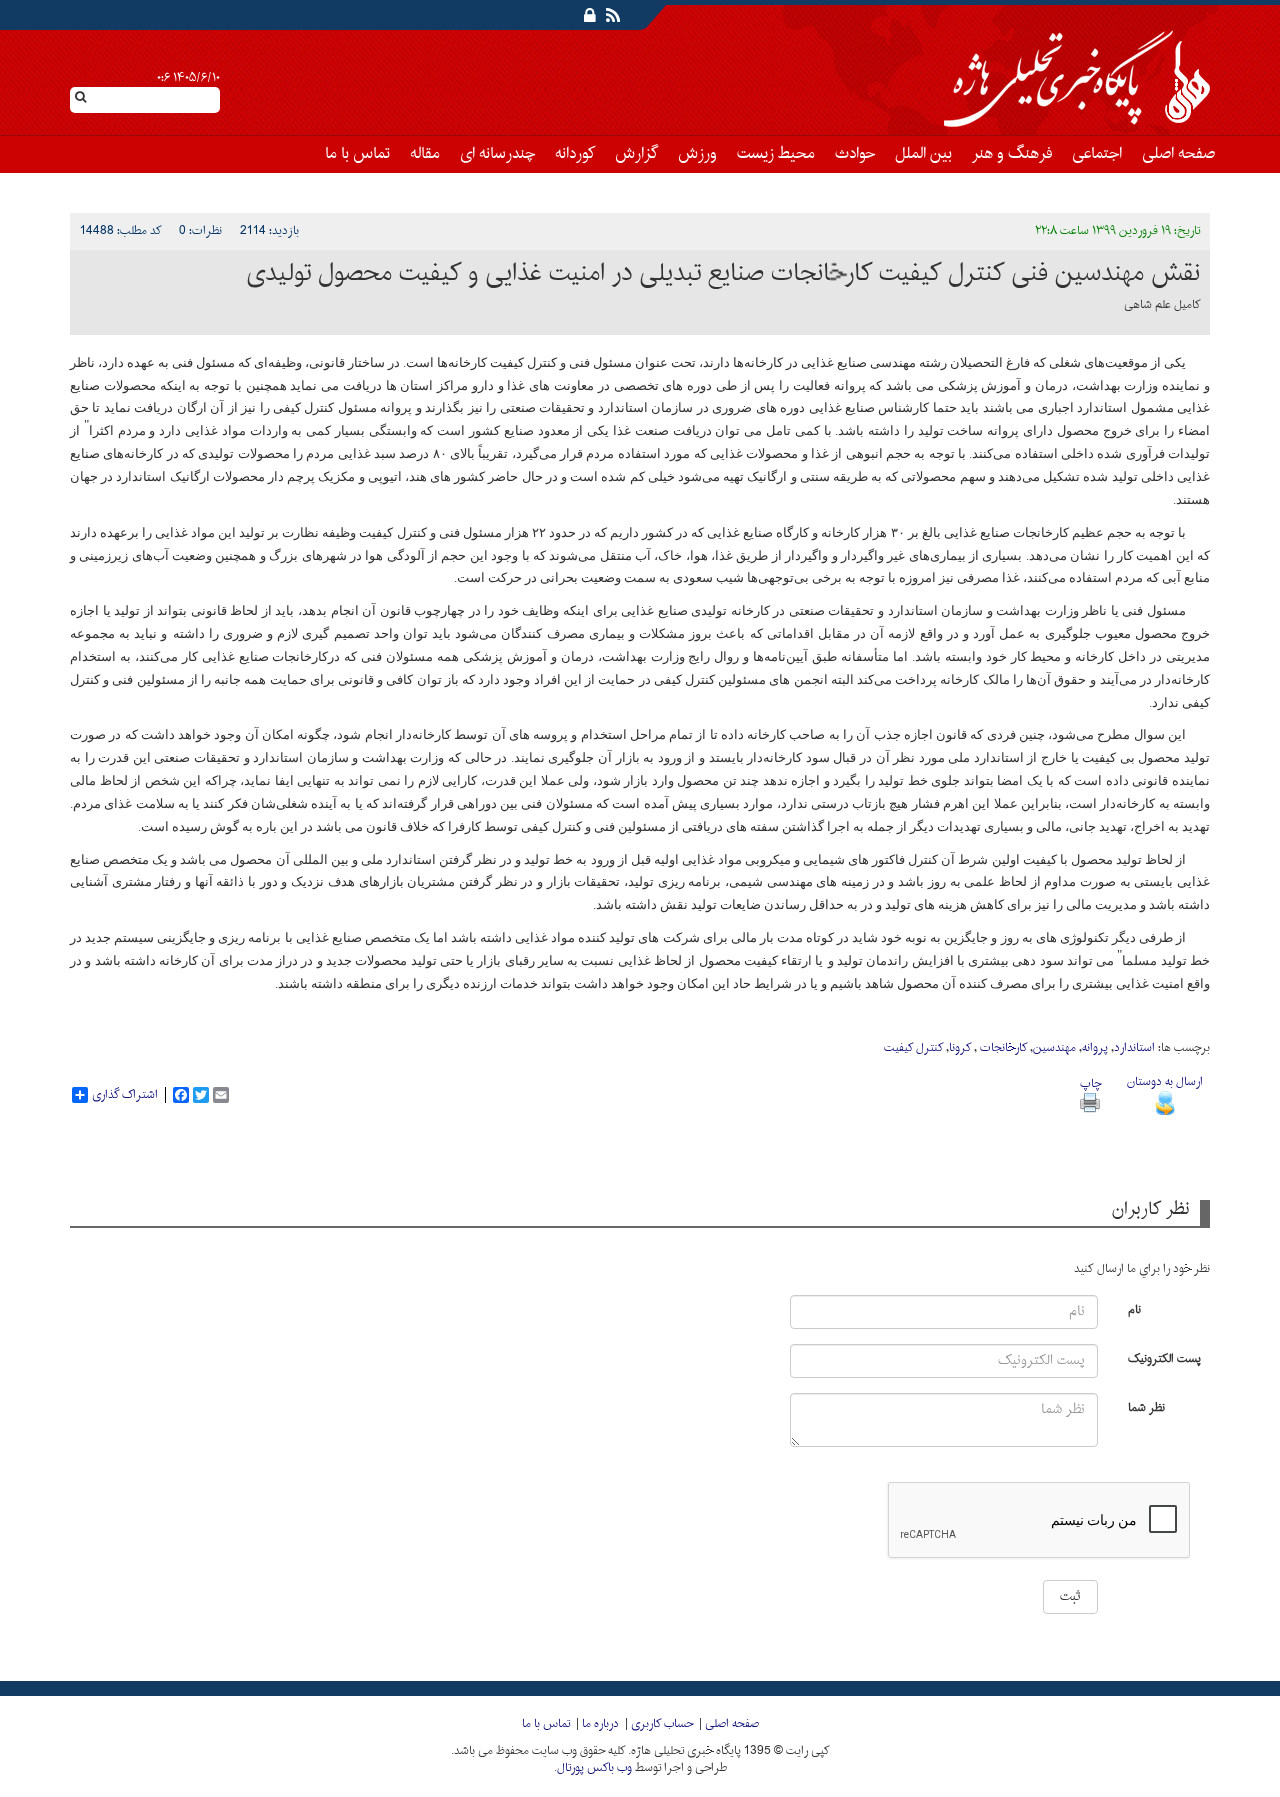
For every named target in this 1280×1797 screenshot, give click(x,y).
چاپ (1090, 1084)
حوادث (855, 154)
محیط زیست (776, 154)
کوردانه (575, 154)
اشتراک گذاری (125, 1095)
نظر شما (1146, 1406)
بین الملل (923, 154)
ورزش (697, 154)
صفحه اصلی (1178, 154)
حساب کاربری (662, 1724)
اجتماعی (1097, 154)
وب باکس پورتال (594, 1768)
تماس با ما (357, 154)
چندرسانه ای (497, 154)
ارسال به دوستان (1165, 1082)
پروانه (1095, 1048)
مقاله (425, 154)
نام (1134, 1308)
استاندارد (1134, 1048)
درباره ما (600, 1724)
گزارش (636, 154)
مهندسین (1054, 1048)
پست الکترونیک (1164, 1357)
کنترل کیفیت (913, 1048)
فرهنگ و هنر (1012, 154)
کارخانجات (1002, 1048)
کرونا (960, 1048)
